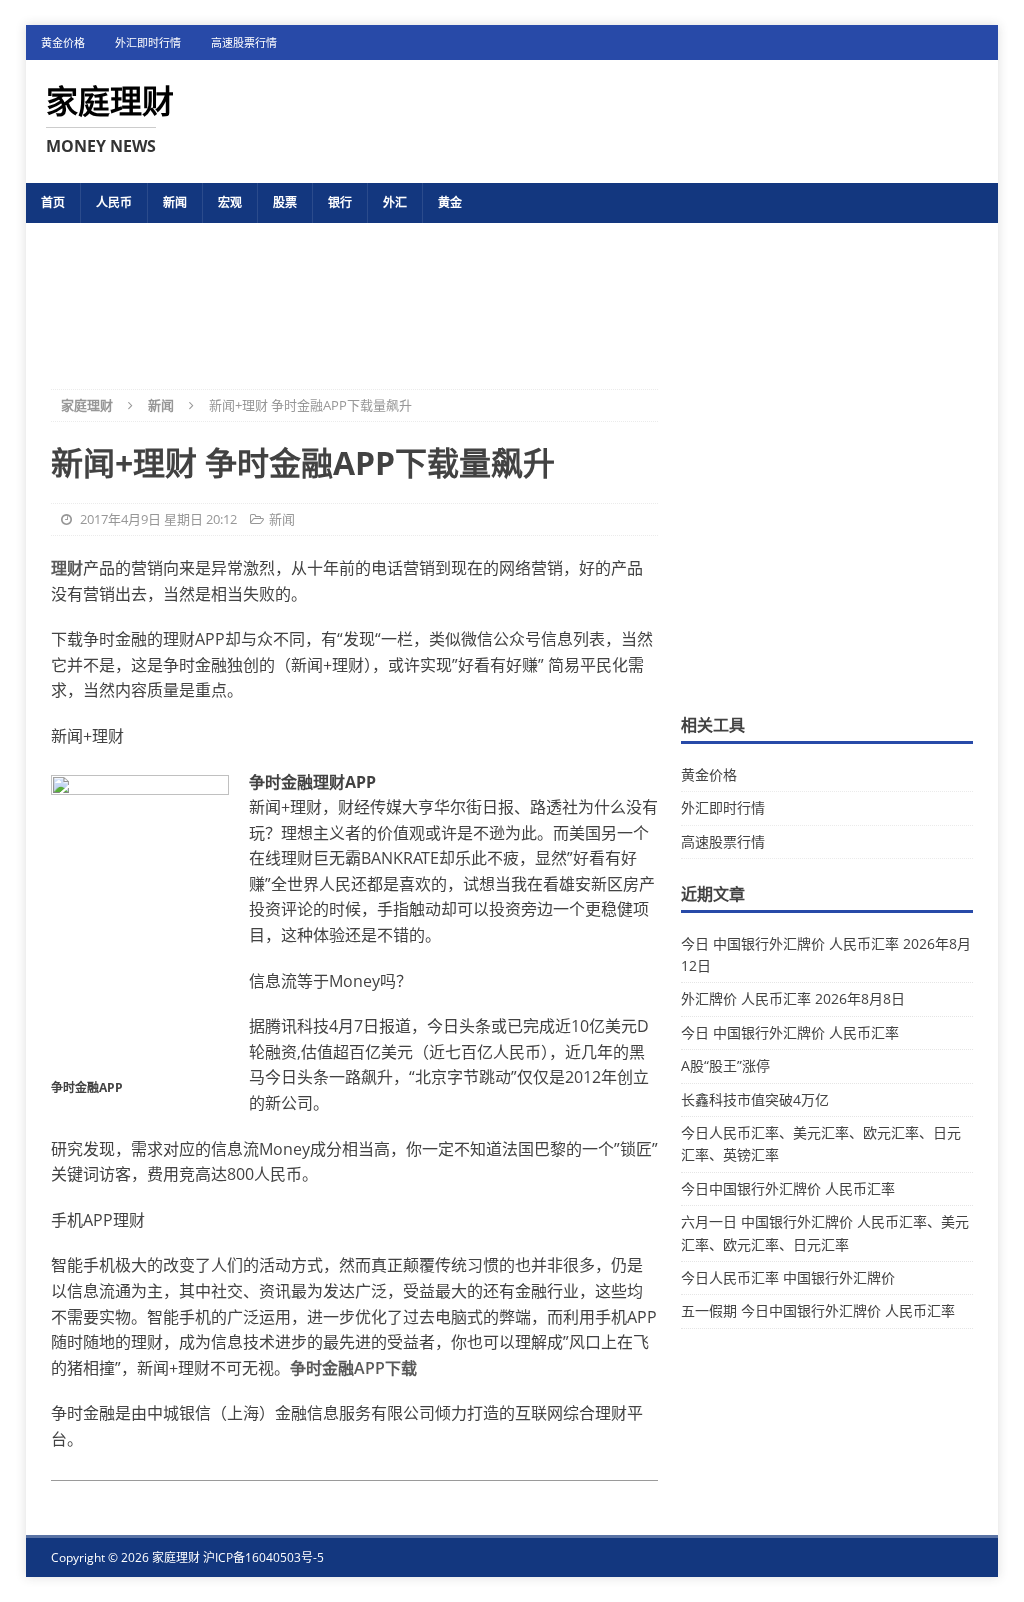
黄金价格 (63, 42)
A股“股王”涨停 (725, 1065)
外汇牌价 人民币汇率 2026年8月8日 (793, 998)
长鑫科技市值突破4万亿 (755, 1099)
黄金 (450, 202)
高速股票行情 (244, 42)
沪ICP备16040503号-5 (263, 1557)
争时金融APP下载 (353, 1368)
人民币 (114, 202)
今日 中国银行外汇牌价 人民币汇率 (790, 1032)
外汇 (395, 202)
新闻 (175, 202)
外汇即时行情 (148, 42)
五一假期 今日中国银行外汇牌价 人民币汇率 (818, 1310)
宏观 (230, 202)
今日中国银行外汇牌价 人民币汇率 (788, 1188)
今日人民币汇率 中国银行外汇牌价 (788, 1277)
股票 (285, 202)
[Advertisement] (512, 290)
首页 (53, 202)
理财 (67, 568)
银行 (340, 202)
